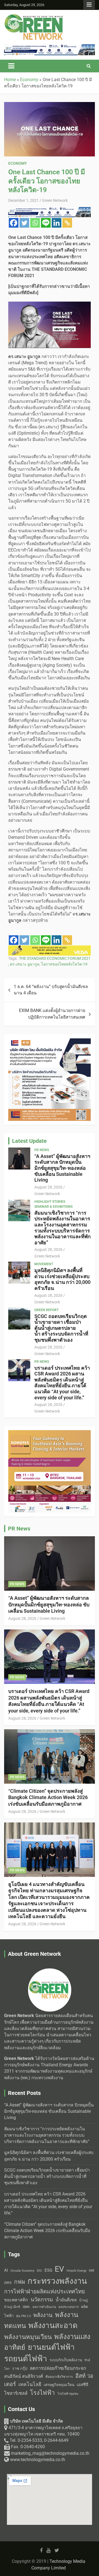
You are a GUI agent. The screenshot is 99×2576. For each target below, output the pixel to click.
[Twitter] (24, 223)
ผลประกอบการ (69, 2307)
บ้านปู (83, 2300)
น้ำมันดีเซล (66, 2300)
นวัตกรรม (42, 2300)
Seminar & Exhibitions (53, 1207)
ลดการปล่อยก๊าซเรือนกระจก (58, 2368)
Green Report (46, 1310)
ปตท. (26, 2307)
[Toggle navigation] (11, 66)
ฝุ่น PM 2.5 (24, 2316)
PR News (42, 1150)
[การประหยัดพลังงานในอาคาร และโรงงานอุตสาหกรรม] (50, 47)
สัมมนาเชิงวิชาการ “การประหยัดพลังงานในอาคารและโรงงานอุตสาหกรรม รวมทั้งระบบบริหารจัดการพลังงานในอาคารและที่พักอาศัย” (63, 1228)
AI (6, 2270)
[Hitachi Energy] (50, 948)
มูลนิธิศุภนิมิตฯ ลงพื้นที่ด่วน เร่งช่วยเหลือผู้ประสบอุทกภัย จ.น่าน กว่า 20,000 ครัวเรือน (62, 1279)
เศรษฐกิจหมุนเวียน (59, 2385)
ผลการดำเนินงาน (44, 2307)
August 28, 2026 (48, 1187)
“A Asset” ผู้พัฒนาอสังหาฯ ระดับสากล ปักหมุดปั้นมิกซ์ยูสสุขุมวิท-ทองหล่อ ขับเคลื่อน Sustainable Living (62, 1168)
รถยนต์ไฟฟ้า (26, 2359)
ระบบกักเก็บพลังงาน (66, 2360)
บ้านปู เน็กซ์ (12, 2307)
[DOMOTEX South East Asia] (50, 1041)
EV (59, 2269)
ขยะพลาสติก (16, 2300)
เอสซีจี (82, 2385)
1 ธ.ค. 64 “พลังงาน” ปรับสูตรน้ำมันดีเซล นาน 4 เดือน (51, 990)
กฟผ (20, 2282)
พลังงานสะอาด (53, 2325)
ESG (48, 2270)
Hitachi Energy (76, 2271)
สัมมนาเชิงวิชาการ (59, 2377)
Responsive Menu (89, 5)
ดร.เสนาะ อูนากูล (25, 964)
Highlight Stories (50, 1202)
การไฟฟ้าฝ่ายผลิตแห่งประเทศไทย (45, 2291)
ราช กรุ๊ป (20, 2369)
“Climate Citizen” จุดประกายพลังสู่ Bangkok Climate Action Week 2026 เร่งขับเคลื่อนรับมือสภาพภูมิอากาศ (48, 1797)
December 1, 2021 (24, 200)
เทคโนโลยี (30, 2384)
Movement (44, 1264)
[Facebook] (14, 223)
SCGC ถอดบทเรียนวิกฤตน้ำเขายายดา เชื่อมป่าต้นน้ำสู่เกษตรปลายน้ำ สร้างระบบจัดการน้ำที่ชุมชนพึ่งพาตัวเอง (61, 1328)
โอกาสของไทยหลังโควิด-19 (64, 964)
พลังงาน (43, 2315)
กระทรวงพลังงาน (57, 2281)
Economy (18, 163)
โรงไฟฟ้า (42, 2393)
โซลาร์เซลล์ (16, 2393)
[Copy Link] (67, 223)
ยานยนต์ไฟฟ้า (51, 2347)
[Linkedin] (57, 223)
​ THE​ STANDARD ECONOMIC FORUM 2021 (54, 958)
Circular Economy (22, 2271)
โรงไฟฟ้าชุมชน (68, 2394)
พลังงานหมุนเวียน (28, 2337)
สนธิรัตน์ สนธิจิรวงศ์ (24, 2376)
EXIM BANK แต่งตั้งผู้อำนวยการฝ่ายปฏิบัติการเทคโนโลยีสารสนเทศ (52, 1014)
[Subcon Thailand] (50, 1433)
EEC (39, 2271)
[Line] (46, 223)
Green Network (55, 200)
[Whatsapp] (35, 223)
